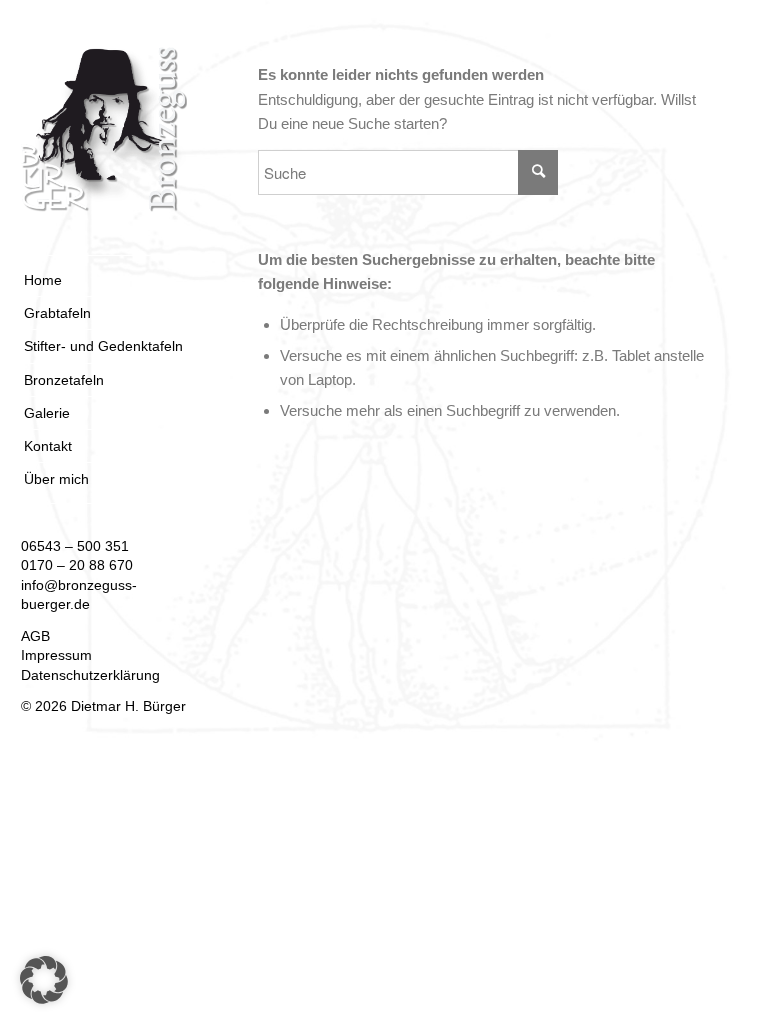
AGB (35, 636)
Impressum (56, 655)
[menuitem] (104, 280)
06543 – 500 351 (75, 546)
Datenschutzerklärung (90, 675)
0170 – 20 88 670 (77, 565)
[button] (44, 980)
